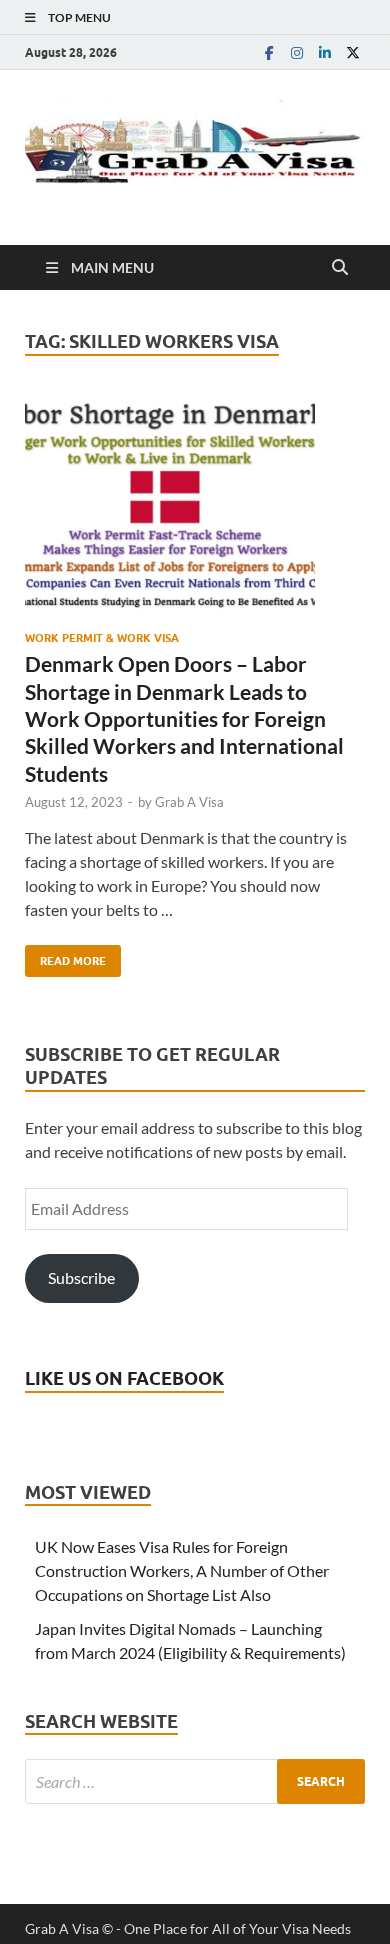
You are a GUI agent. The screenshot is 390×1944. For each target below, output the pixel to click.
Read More (65, 956)
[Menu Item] (269, 52)
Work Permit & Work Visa (102, 638)
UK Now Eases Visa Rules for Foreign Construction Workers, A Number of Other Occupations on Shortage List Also (182, 1570)
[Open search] (340, 268)
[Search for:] (195, 1781)
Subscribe (81, 1277)
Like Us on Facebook (124, 1378)
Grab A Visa (189, 802)
